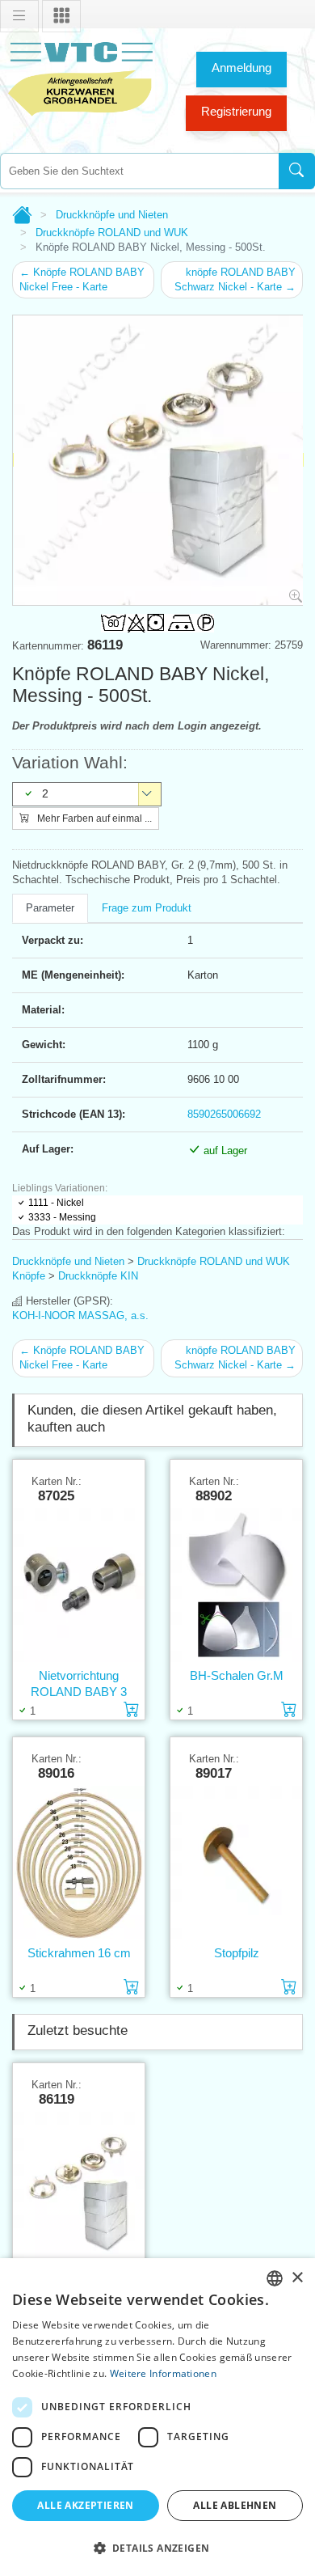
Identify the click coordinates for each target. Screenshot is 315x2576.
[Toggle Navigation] (19, 16)
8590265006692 (224, 1114)
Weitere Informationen (163, 2373)
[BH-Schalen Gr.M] (236, 1586)
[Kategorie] (61, 16)
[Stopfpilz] (236, 1863)
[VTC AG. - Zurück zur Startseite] (81, 77)
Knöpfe (29, 1276)
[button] (157, 2548)
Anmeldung (241, 68)
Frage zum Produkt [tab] (147, 908)
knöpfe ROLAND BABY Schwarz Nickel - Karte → (235, 279)
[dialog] (157, 2417)
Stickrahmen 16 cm (79, 1953)
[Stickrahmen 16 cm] (79, 1863)
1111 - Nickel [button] (56, 1203)
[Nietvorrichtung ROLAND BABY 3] (79, 1586)
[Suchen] (297, 171)
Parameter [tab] (50, 908)
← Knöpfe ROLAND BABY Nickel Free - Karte (82, 279)
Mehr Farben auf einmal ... (93, 818)
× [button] (297, 2278)
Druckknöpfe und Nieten (112, 215)
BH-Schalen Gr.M (237, 1675)
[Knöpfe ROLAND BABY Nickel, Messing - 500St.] (79, 2189)
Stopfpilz (237, 1953)
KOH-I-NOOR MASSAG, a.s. (80, 1315)
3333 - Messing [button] (62, 1217)
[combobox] (139, 171)
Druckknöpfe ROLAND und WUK (112, 233)
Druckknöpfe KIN (98, 1276)
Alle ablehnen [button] (235, 2505)
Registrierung (236, 111)
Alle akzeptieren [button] (85, 2505)
